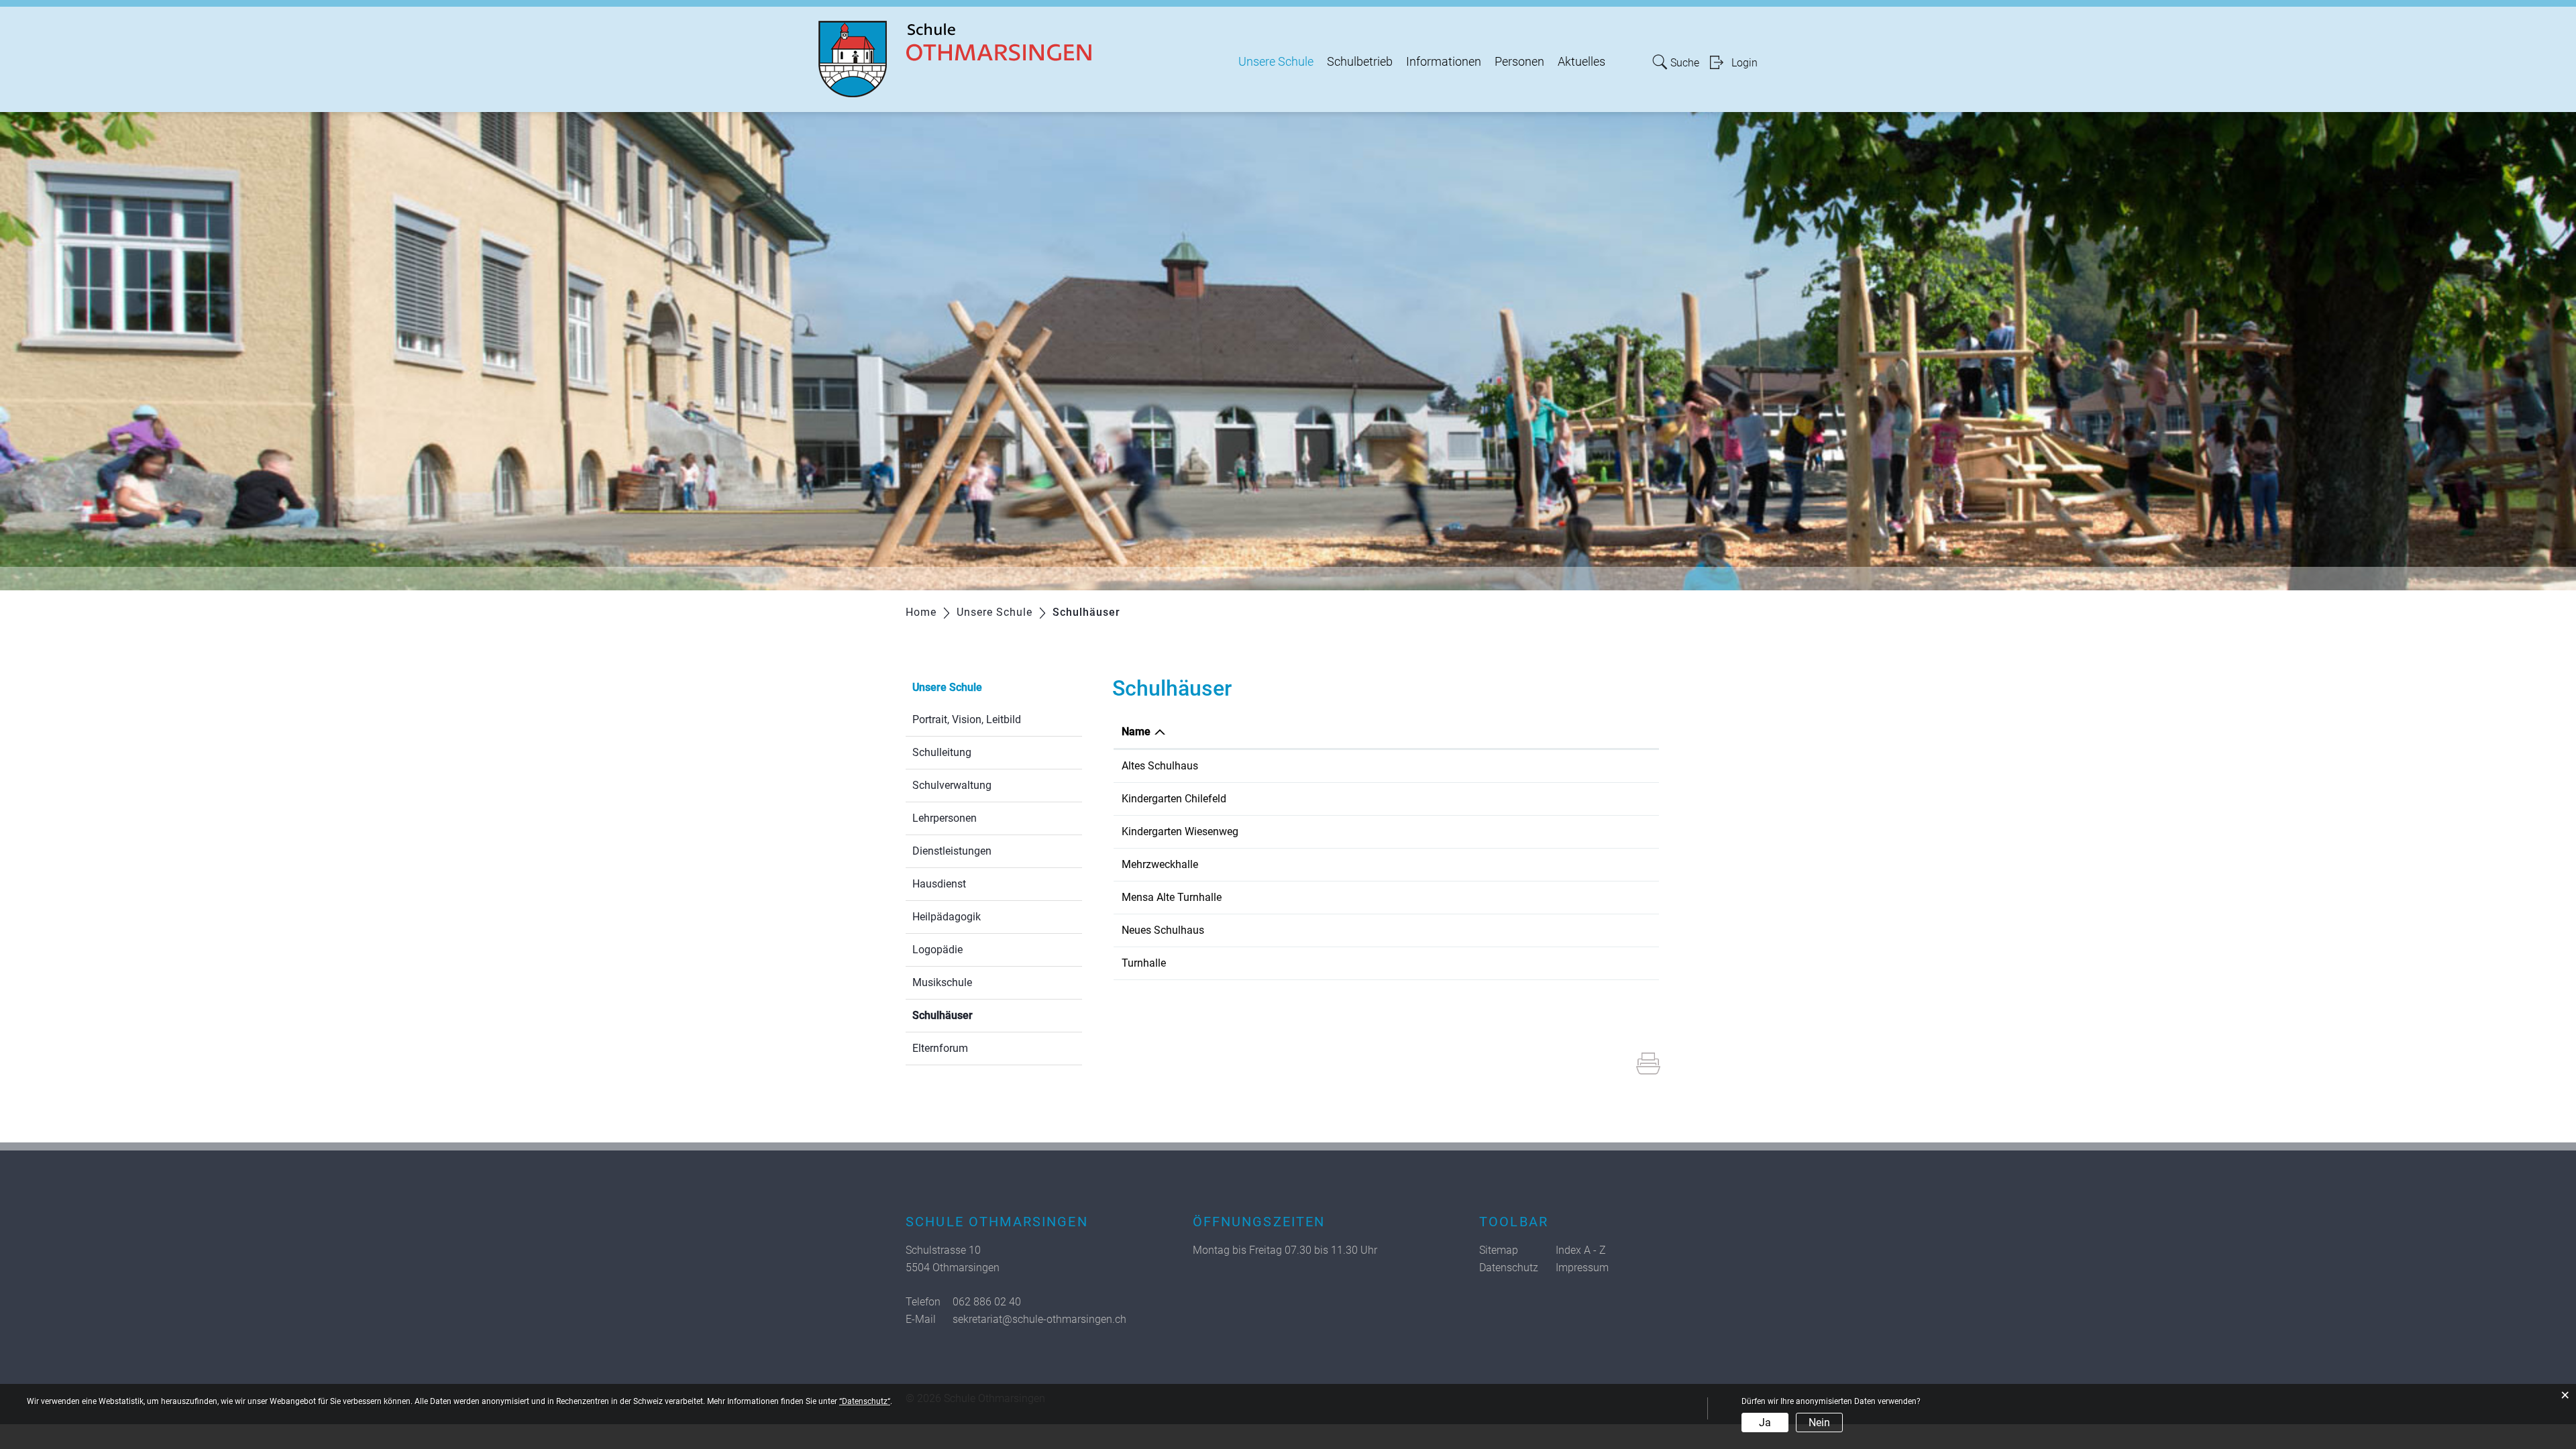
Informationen (1444, 62)
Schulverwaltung (952, 785)
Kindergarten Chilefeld (1174, 799)
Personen (1519, 62)
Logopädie (937, 950)
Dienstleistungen (952, 851)
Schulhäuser (974, 1015)
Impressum (1582, 1268)
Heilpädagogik (947, 917)
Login (1745, 63)
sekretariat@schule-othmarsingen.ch (1039, 1319)
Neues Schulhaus (1163, 930)
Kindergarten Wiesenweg (1180, 831)
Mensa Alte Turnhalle (1172, 897)
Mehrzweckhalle (1160, 864)
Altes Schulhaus (1160, 766)
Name (1136, 732)
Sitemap (1499, 1250)
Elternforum (940, 1048)
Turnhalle (1144, 963)
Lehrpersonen (945, 818)
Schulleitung (942, 752)
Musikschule (942, 982)
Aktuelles (1581, 62)
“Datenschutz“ (865, 1401)
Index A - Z (1581, 1250)
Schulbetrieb (1360, 62)
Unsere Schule (1276, 62)
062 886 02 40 (987, 1302)
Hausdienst (939, 884)
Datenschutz (1509, 1268)
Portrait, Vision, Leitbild (967, 719)
